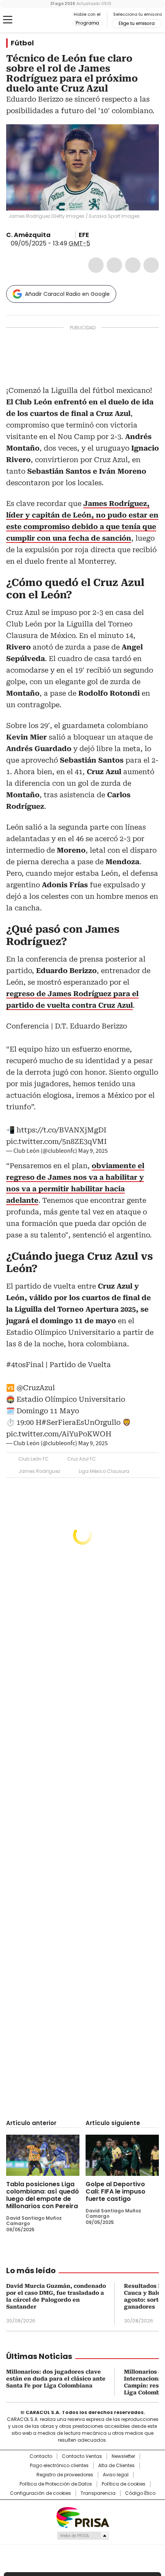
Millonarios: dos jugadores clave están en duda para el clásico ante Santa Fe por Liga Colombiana (56, 2379)
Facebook (96, 265)
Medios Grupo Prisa (83, 2536)
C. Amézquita (28, 235)
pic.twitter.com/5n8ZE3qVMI (56, 1141)
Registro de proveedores (65, 2475)
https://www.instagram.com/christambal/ (65, 235)
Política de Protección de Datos (56, 2484)
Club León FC (34, 1459)
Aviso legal (116, 2475)
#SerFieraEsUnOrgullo (81, 1422)
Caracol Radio (38, 20)
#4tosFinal (25, 1365)
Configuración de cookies (40, 2493)
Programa (87, 23)
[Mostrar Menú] (8, 20)
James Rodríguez (39, 1471)
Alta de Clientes (116, 2466)
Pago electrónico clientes (59, 2466)
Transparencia (98, 2493)
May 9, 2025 (93, 1151)
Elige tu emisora (137, 23)
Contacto (41, 2456)
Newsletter (123, 2456)
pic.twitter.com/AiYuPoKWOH (59, 1434)
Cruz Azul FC (82, 1459)
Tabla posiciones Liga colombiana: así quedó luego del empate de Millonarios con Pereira (43, 2195)
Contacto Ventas (82, 2456)
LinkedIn (133, 265)
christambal (56, 235)
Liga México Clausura (104, 1471)
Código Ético (140, 2493)
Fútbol (22, 43)
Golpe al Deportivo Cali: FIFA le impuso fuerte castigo (115, 2191)
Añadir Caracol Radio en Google (67, 294)
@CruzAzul (36, 1388)
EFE (84, 235)
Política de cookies (124, 2484)
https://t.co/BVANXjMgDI (61, 1130)
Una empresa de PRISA (82, 2517)
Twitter (114, 265)
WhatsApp (151, 265)
